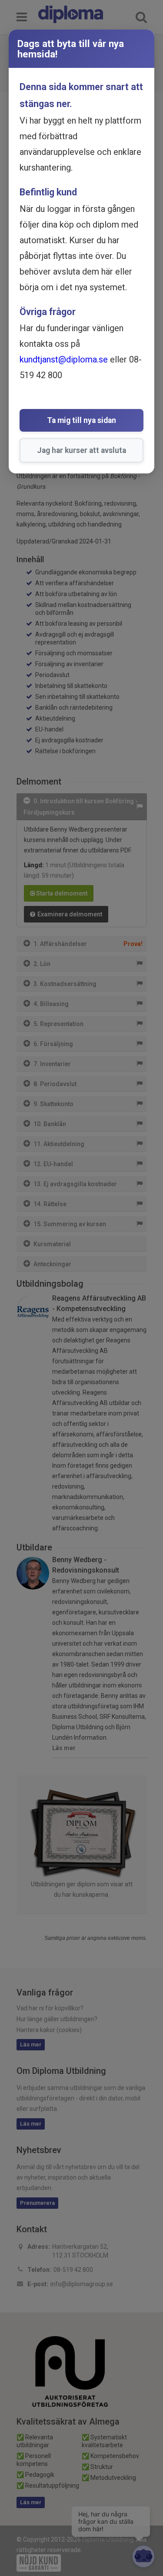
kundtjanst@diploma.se (64, 359)
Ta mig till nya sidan (81, 420)
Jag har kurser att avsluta (81, 450)
